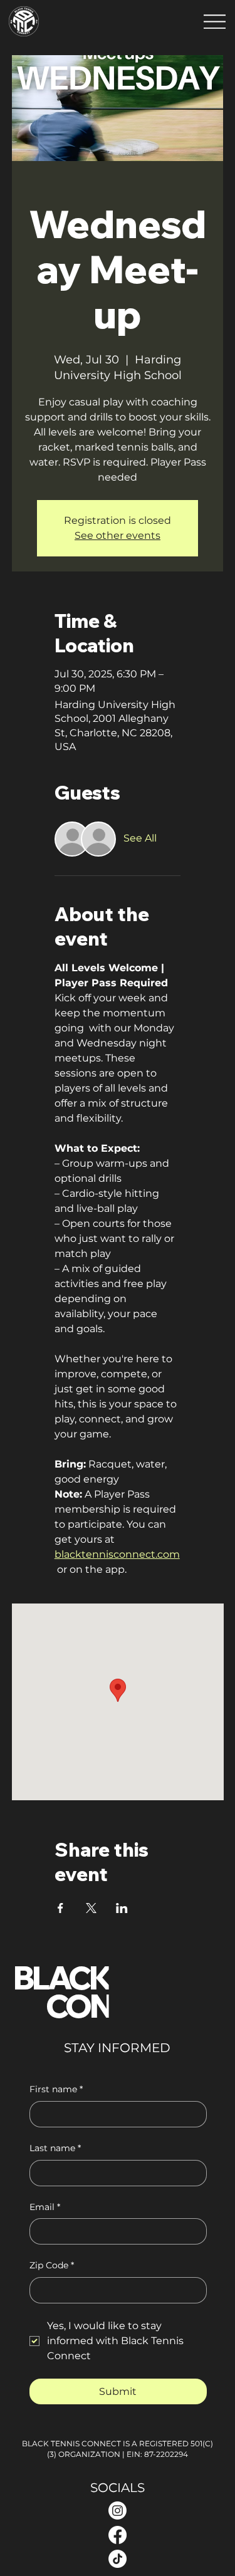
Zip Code (52, 2265)
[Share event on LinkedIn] (122, 1908)
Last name (55, 2148)
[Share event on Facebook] (60, 1908)
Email (45, 2207)
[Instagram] (118, 2511)
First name (56, 2089)
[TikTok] (118, 2559)
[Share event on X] (91, 1908)
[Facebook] (118, 2535)
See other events (118, 535)
